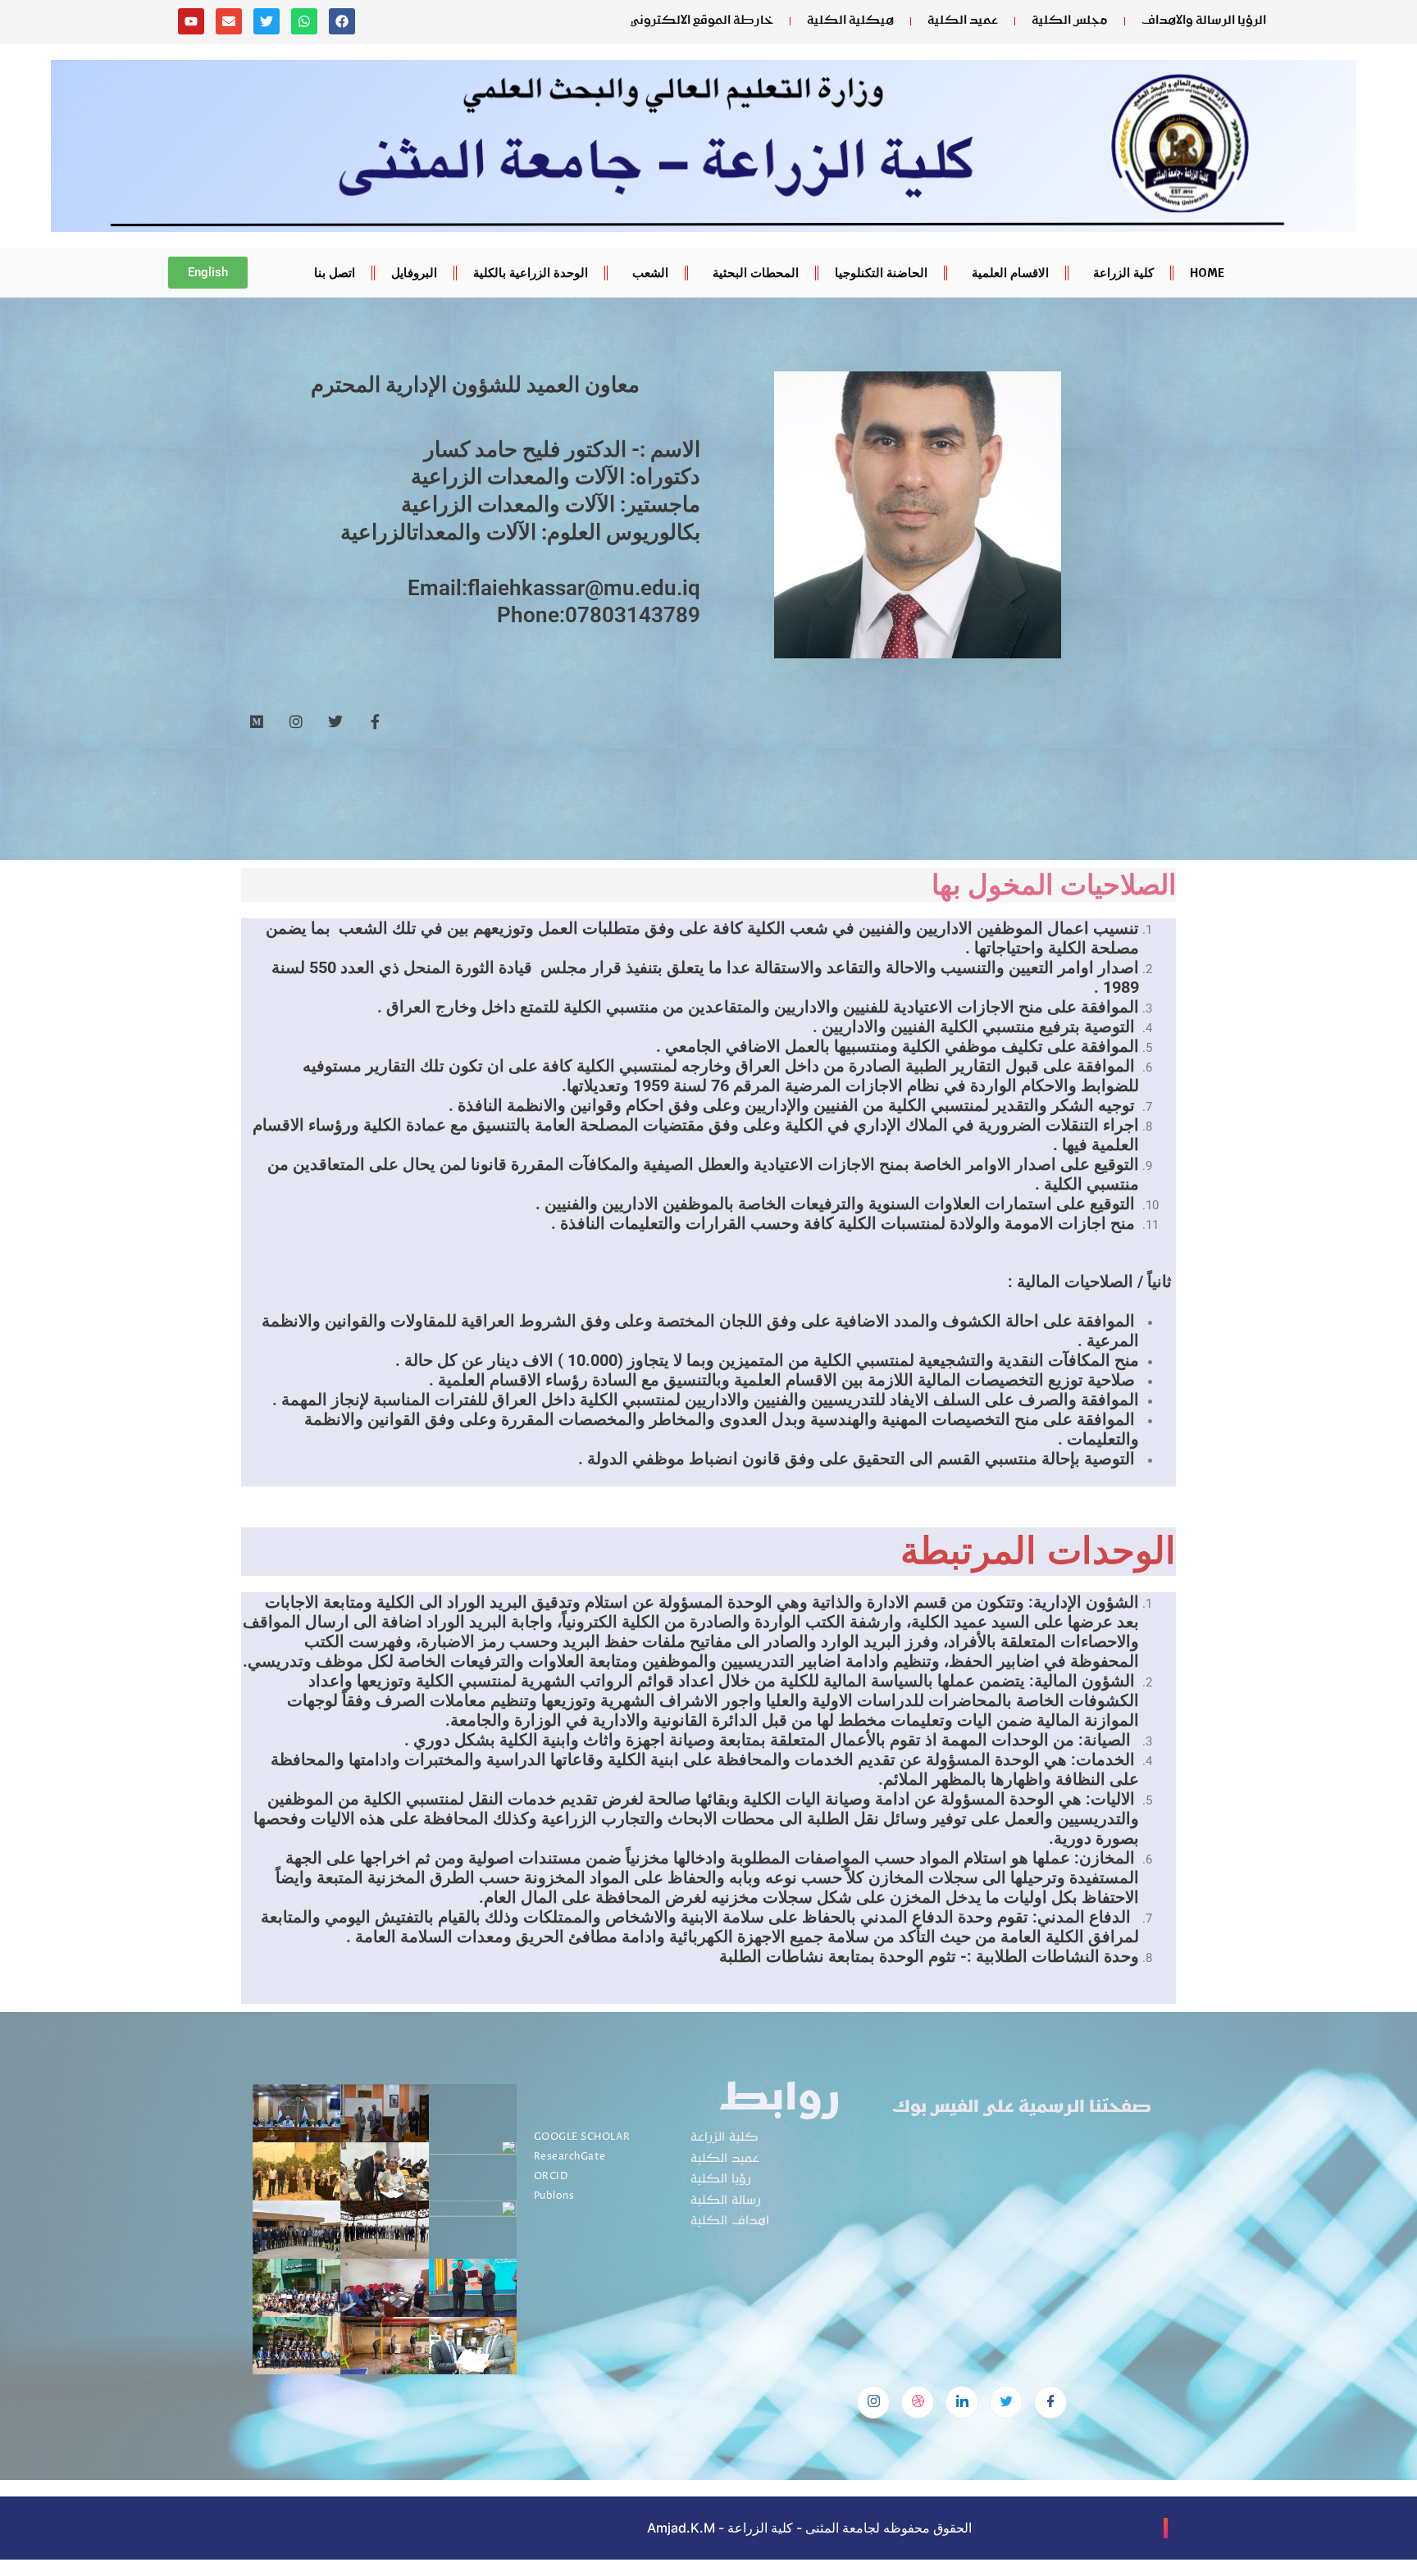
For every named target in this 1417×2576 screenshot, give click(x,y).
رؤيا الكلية (721, 2180)
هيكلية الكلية (850, 21)
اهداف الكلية (730, 2221)
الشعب (650, 273)
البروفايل (414, 273)
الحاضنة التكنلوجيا (881, 273)
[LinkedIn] (962, 2402)
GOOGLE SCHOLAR (582, 2137)
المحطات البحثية (756, 273)
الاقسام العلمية (1010, 273)
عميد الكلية (963, 21)
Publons (554, 2196)
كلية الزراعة (1123, 273)
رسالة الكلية (726, 2201)
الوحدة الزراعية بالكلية (531, 273)
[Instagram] (873, 2402)
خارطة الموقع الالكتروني (702, 21)
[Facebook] (1050, 2402)
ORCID (551, 2176)
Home (1207, 273)
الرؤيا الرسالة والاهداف (1204, 21)
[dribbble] (918, 2402)
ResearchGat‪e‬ (570, 2157)
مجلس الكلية (1070, 21)
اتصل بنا (335, 273)
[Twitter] (1006, 2402)
